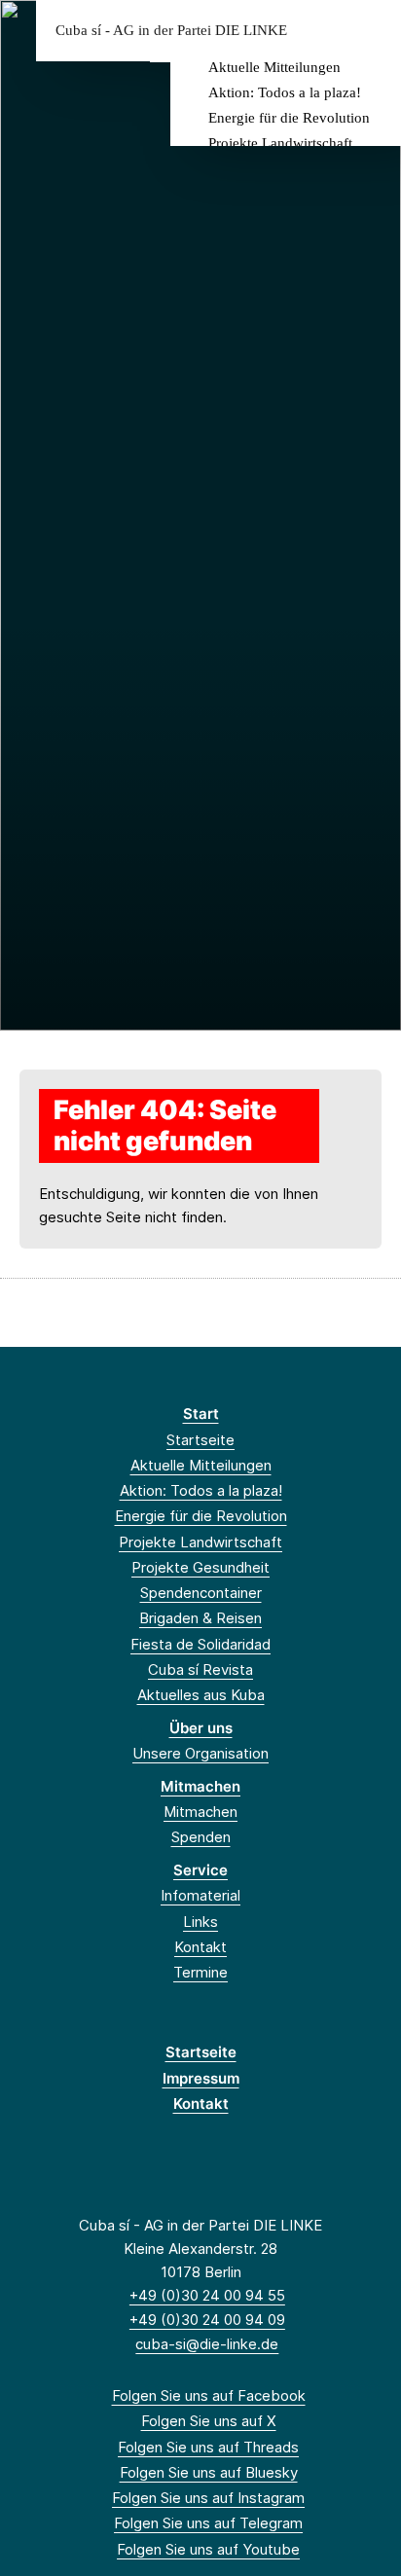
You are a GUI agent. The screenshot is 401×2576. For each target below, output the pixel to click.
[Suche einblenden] (318, 31)
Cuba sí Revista (200, 1669)
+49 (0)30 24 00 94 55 (207, 2295)
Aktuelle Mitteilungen (274, 67)
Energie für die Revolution (289, 118)
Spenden (201, 1837)
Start (201, 1414)
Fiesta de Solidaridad (200, 1644)
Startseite (200, 1440)
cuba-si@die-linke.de (207, 2344)
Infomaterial (200, 1895)
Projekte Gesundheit (200, 1567)
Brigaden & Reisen (200, 1618)
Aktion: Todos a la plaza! (285, 92)
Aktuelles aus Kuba (201, 1695)
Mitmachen (200, 1786)
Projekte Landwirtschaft (280, 143)
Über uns (201, 1728)
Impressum (201, 2078)
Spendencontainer (201, 1593)
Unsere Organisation (200, 1753)
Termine (200, 1972)
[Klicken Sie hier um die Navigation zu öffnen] (371, 31)
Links (200, 1922)
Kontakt (200, 1947)
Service (200, 1870)
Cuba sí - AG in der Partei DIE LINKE (171, 31)
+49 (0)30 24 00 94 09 (207, 2320)
